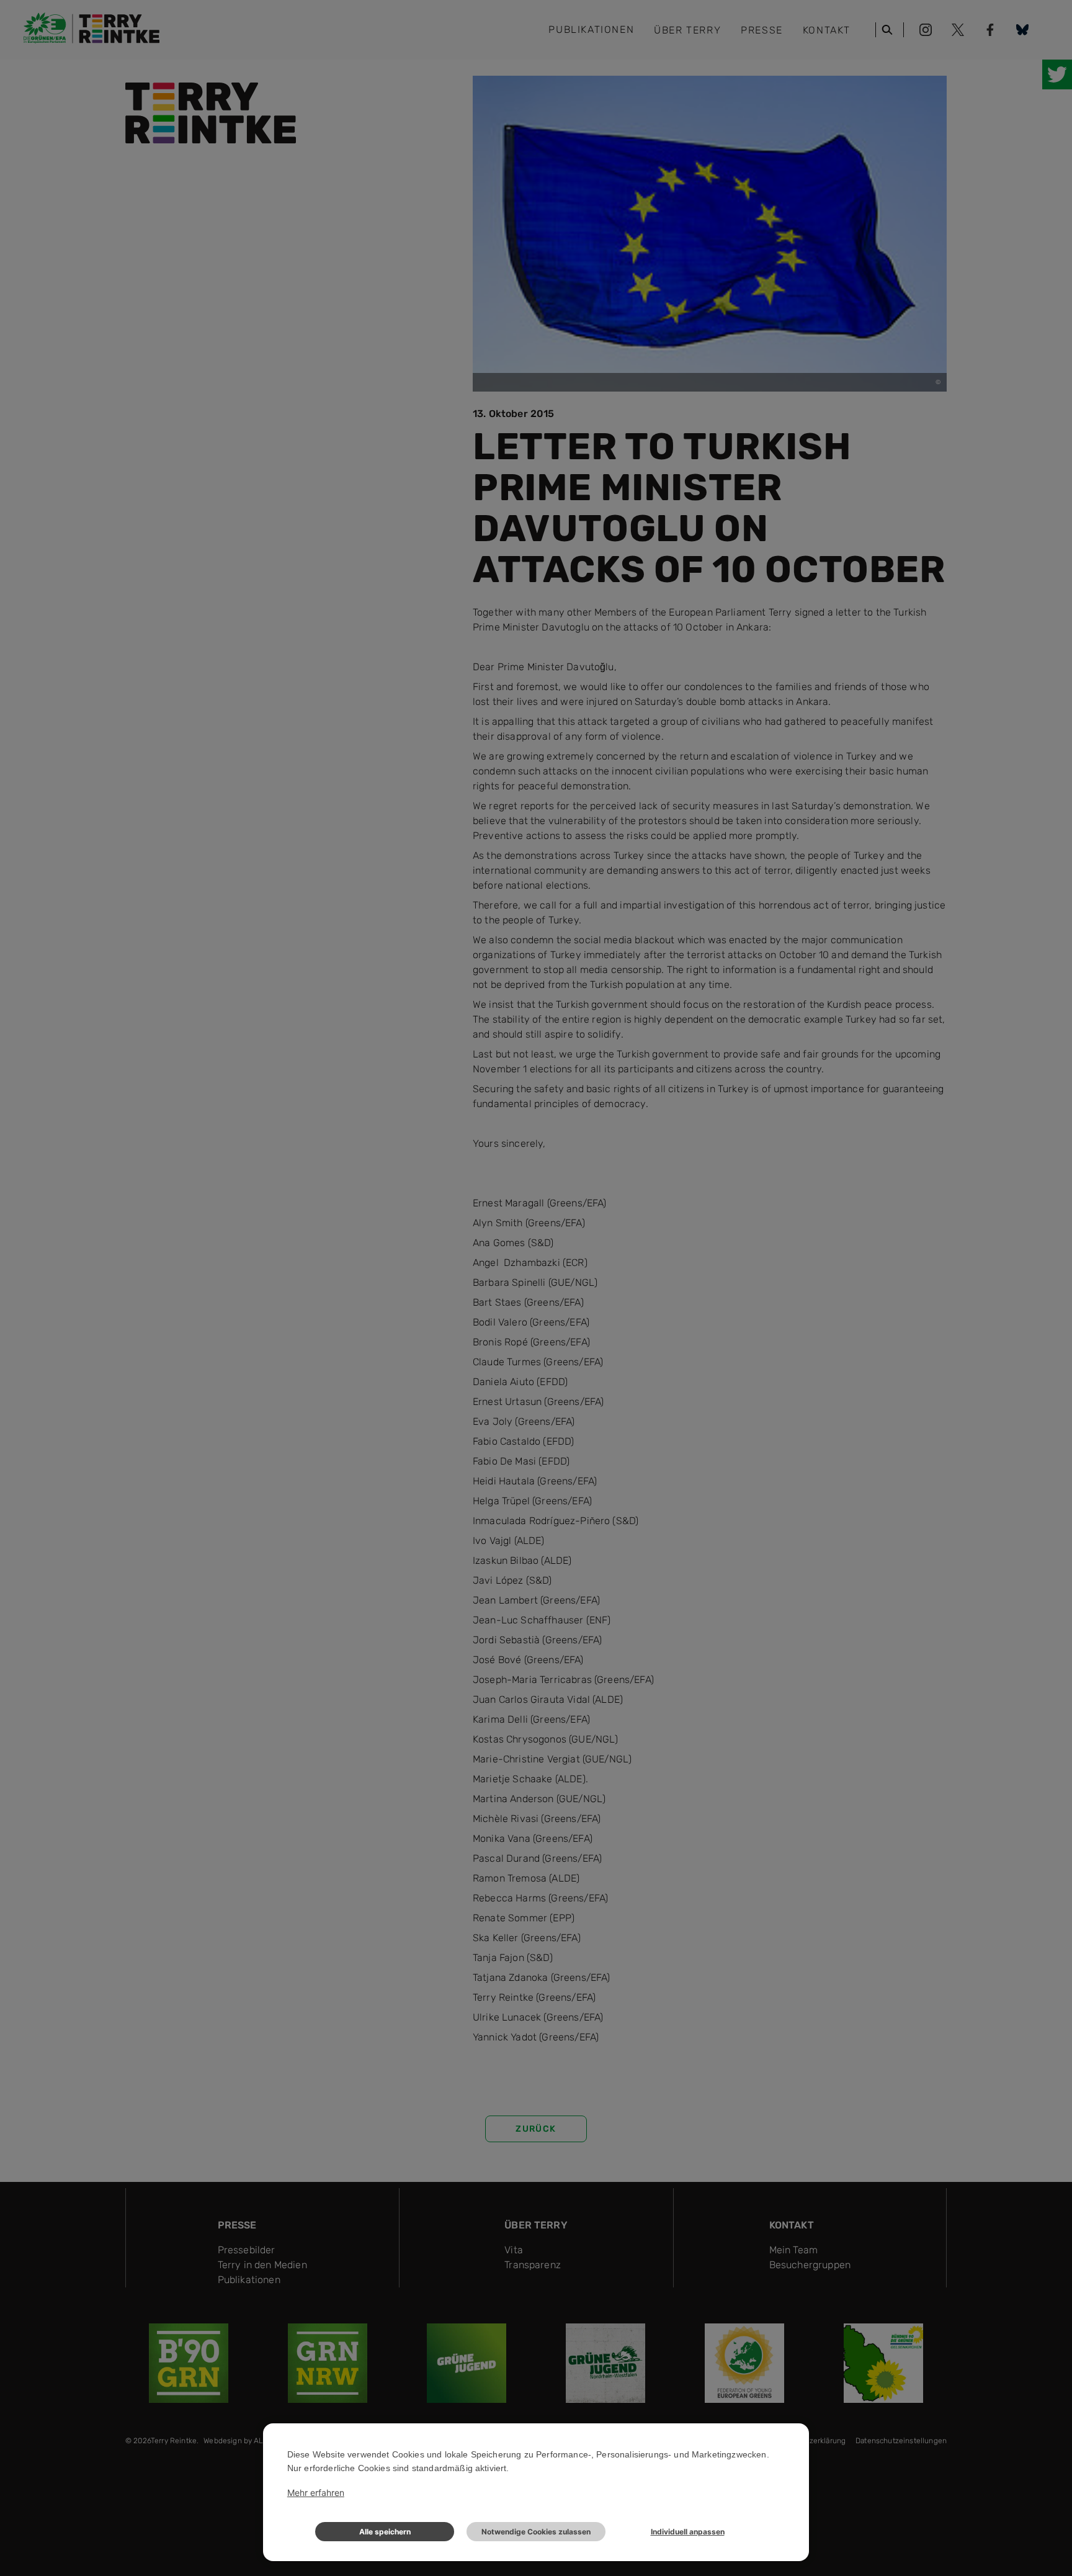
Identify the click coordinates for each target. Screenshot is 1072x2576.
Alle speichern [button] (385, 2532)
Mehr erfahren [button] (316, 2493)
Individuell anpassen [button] (688, 2532)
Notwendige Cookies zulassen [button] (536, 2532)
